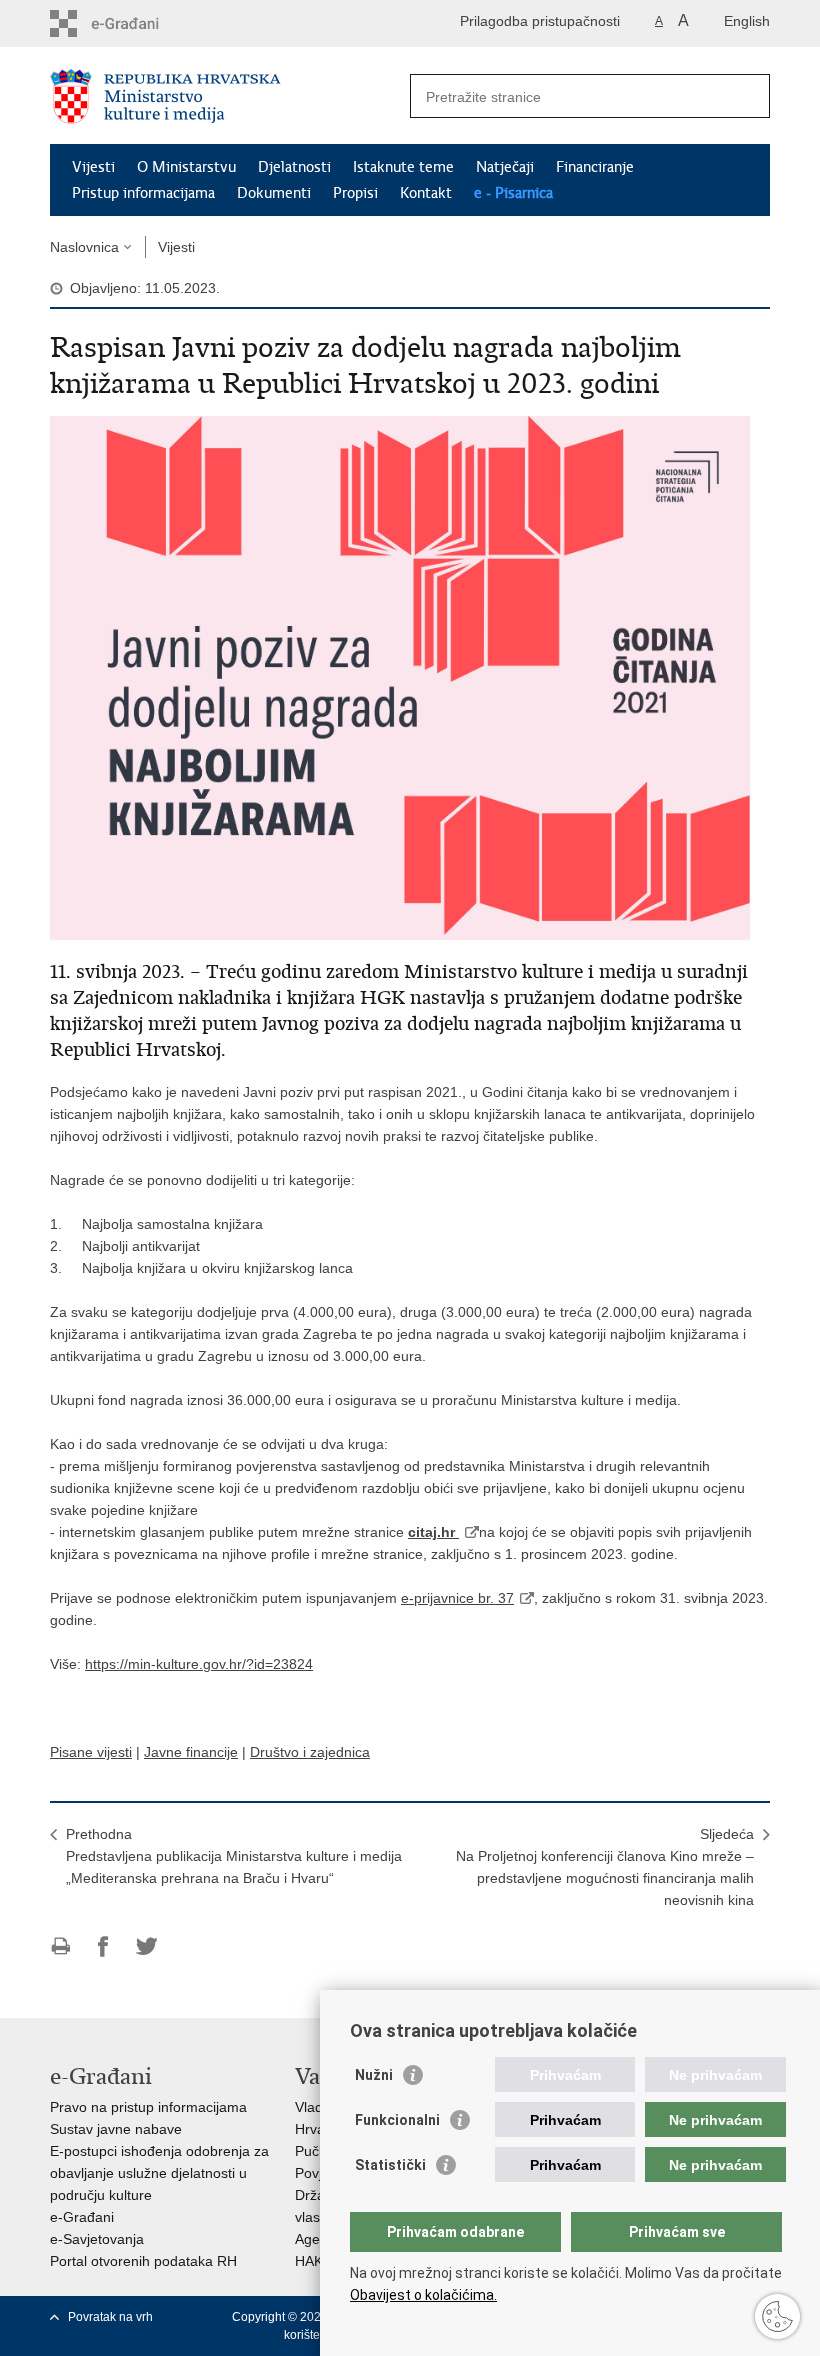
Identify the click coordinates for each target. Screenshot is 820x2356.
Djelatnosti (294, 167)
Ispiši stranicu (60, 1946)
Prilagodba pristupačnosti (540, 21)
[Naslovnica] (230, 96)
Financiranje (595, 167)
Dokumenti (274, 193)
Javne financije (191, 1752)
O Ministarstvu (186, 167)
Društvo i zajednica (310, 1752)
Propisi (355, 193)
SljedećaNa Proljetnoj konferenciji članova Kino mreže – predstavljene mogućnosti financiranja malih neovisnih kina (605, 1867)
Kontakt (426, 193)
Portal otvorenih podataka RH (143, 2261)
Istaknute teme (403, 167)
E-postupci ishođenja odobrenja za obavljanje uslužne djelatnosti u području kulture (159, 2173)
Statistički (390, 2165)
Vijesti (93, 167)
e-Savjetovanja (97, 2239)
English (747, 21)
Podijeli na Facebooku (103, 1946)
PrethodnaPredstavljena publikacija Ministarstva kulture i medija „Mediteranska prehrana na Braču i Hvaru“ (234, 1856)
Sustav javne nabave (116, 2129)
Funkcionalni (397, 2120)
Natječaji (505, 167)
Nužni (374, 2075)
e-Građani (82, 2217)
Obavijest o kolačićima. (423, 2295)
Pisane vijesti (91, 1752)
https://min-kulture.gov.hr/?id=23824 (199, 1664)
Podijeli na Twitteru (146, 1946)
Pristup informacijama (143, 193)
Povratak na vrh (110, 2317)
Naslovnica (84, 247)
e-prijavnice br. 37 (457, 1598)
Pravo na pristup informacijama (148, 2107)
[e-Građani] (135, 23)
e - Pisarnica (513, 193)
